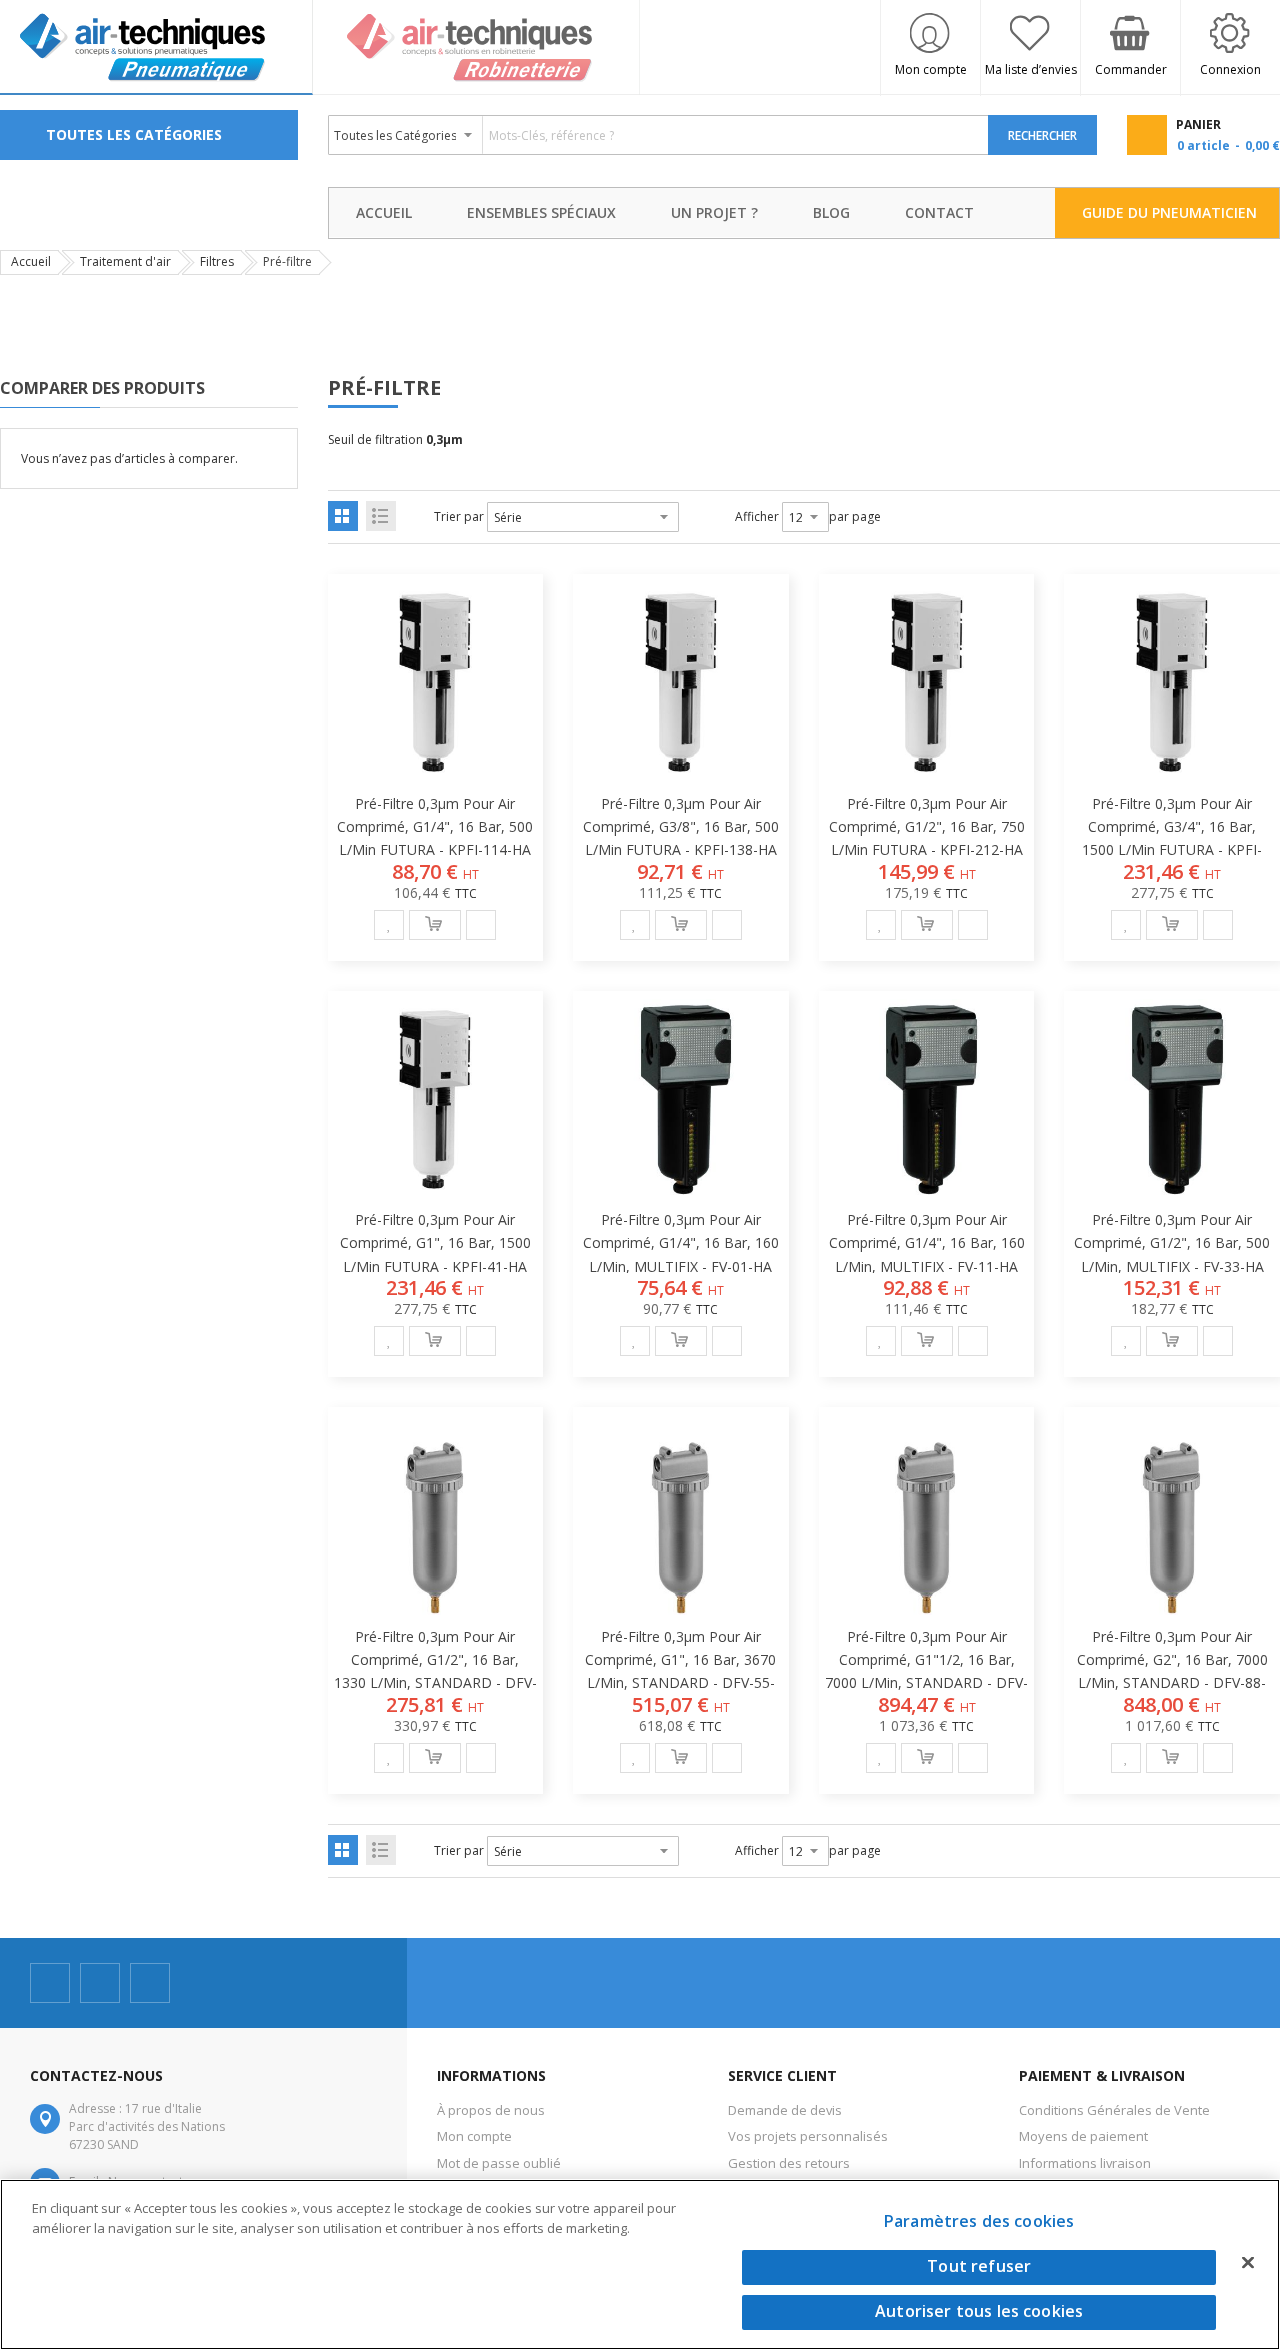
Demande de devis (785, 2110)
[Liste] (381, 516)
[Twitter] (100, 1983)
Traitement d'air (125, 261)
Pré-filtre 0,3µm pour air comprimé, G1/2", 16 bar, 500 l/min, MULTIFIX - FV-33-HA (1172, 1242)
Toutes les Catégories (134, 134)
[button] (389, 925)
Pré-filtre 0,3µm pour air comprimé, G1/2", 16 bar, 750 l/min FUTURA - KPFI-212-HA (927, 826)
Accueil (31, 261)
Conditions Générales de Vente (1114, 2110)
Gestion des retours (789, 2163)
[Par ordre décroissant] (692, 517)
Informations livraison (1085, 2163)
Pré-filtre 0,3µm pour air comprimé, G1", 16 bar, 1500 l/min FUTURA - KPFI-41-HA (435, 1242)
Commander (1131, 69)
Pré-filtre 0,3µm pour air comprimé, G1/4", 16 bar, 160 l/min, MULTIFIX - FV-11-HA (927, 1242)
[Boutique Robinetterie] (477, 47)
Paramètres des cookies (979, 2221)
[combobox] (659, 135)
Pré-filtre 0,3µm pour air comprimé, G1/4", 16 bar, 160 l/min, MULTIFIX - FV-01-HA (681, 1242)
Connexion (1230, 69)
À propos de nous (491, 2110)
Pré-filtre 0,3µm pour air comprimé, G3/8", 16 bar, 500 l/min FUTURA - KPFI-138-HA (681, 826)
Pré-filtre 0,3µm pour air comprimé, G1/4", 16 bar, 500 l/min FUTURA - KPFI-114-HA (435, 826)
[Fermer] (1248, 2262)
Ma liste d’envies (1031, 69)
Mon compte (931, 69)
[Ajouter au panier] (435, 925)
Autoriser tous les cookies (979, 2312)
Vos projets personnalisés (808, 2136)
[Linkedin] (150, 1983)
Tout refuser (979, 2267)
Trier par (459, 516)
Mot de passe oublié (499, 2163)
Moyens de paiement (1083, 2136)
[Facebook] (50, 1983)
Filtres (217, 261)
